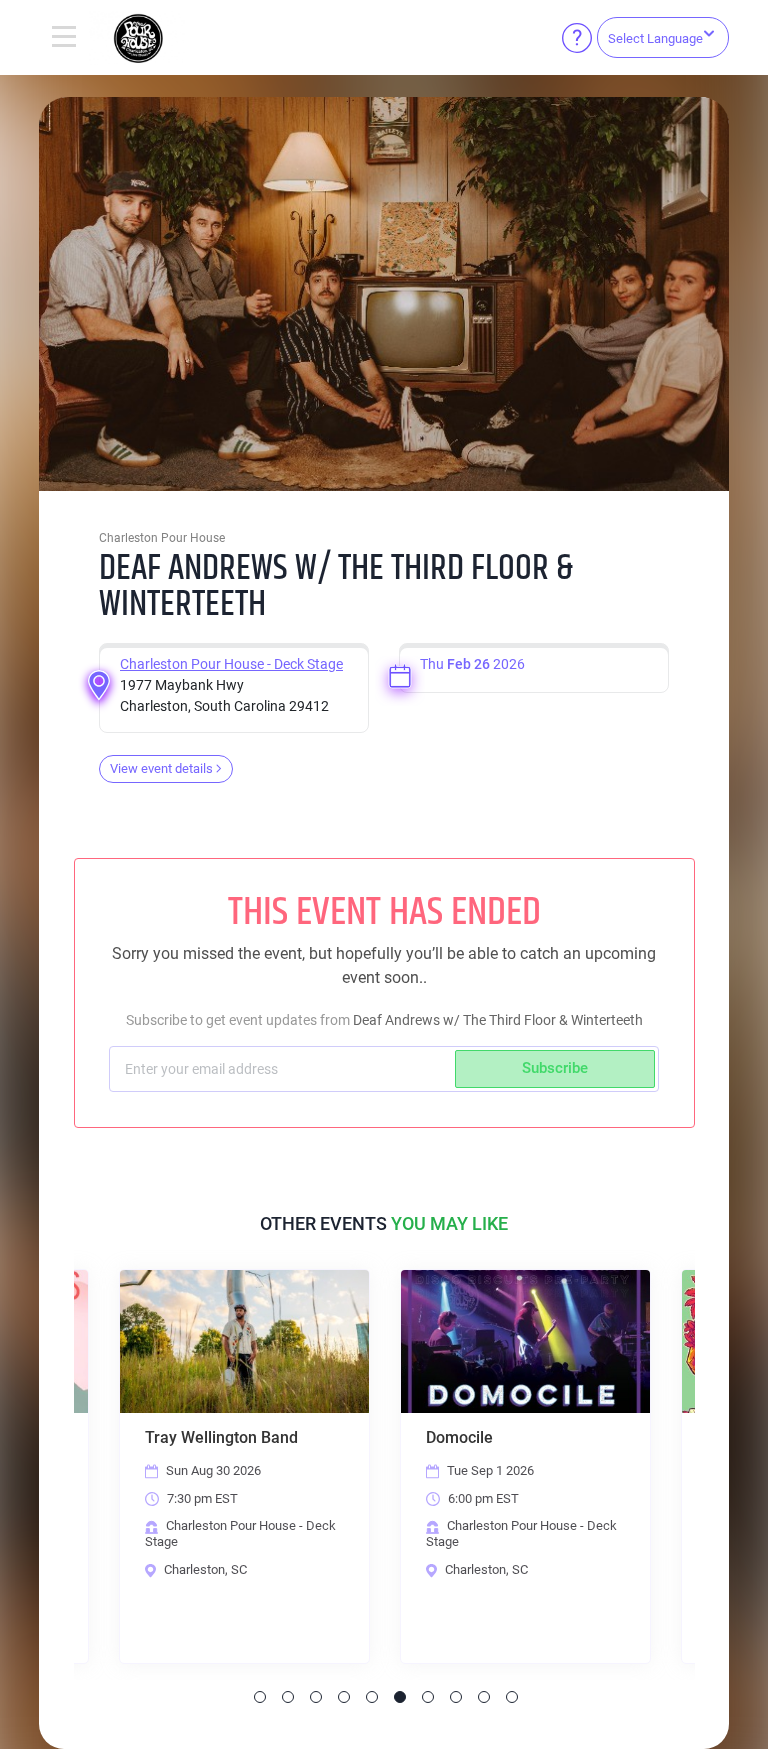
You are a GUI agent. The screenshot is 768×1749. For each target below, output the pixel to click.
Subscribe (555, 1068)
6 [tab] (400, 1697)
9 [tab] (484, 1697)
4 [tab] (344, 1697)
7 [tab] (428, 1697)
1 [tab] (260, 1697)
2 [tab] (288, 1697)
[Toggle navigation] (64, 38)
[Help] (577, 38)
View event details (161, 768)
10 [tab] (512, 1697)
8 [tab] (456, 1697)
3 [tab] (316, 1697)
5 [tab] (372, 1697)
